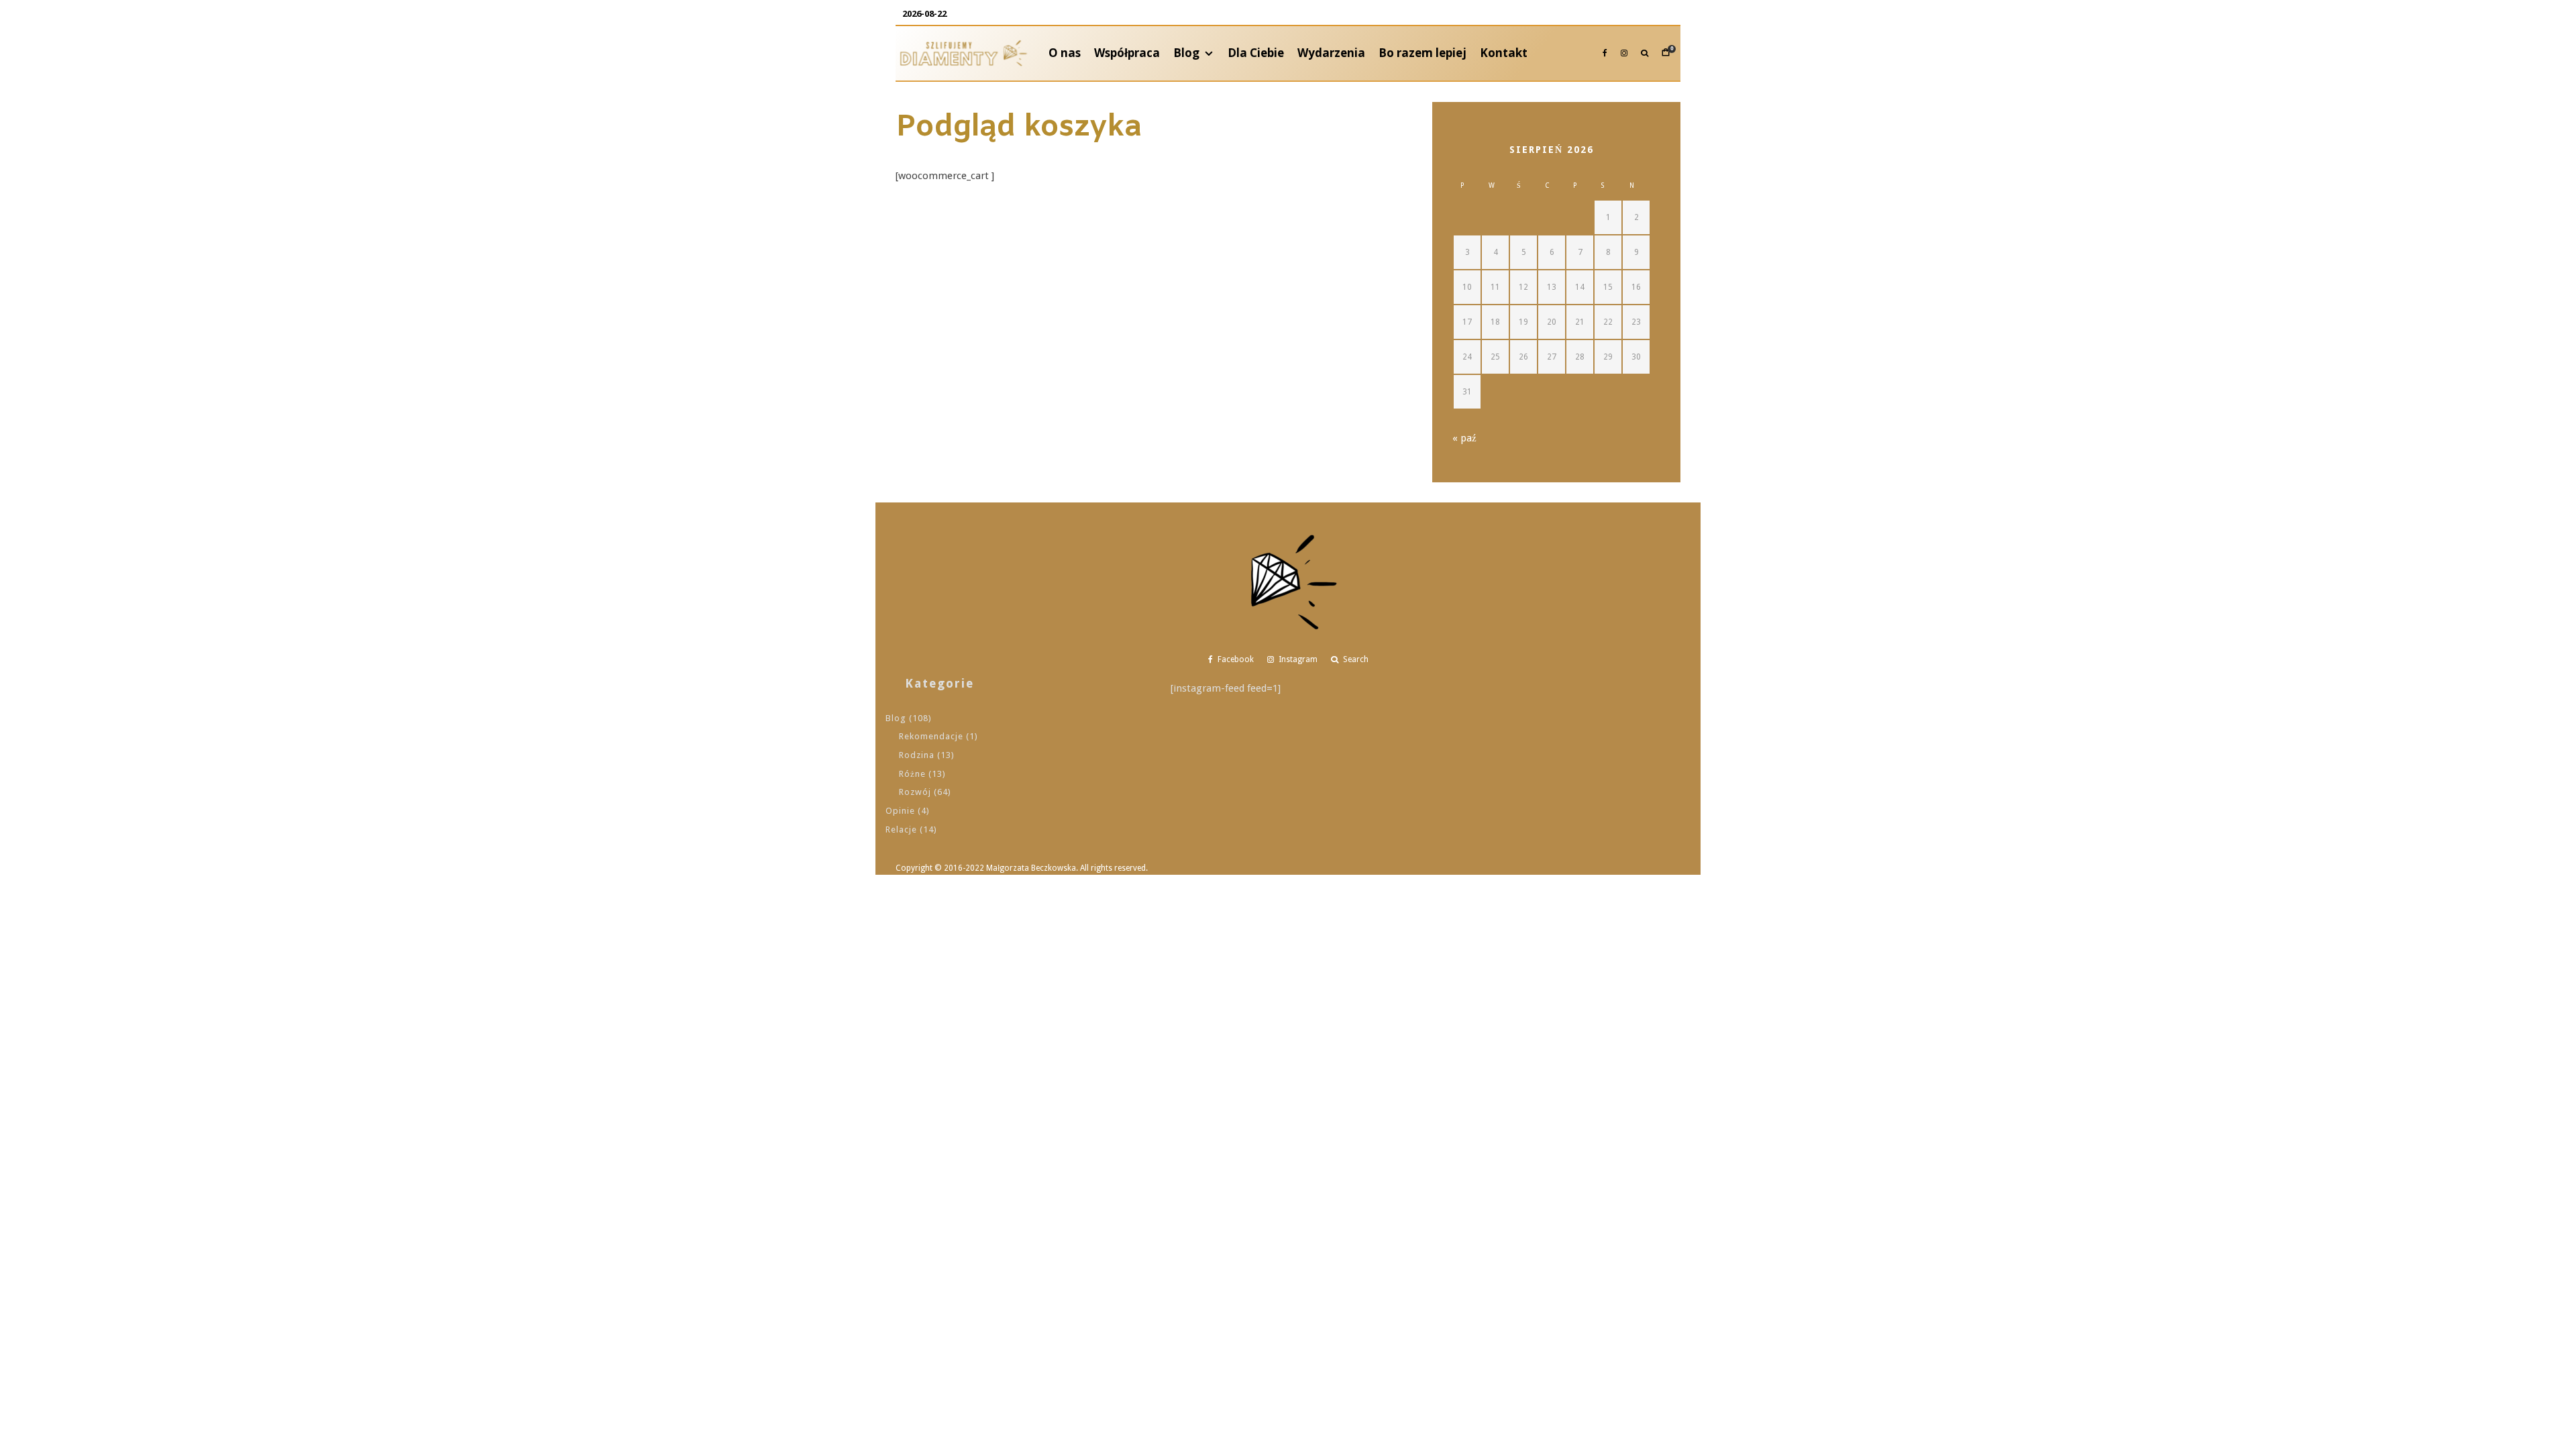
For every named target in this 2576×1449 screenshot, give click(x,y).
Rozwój (915, 792)
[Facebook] (1605, 53)
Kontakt (1504, 53)
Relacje (901, 829)
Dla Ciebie (1256, 53)
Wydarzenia (1331, 53)
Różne (912, 774)
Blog (1186, 53)
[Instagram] (1624, 53)
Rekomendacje (931, 736)
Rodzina (917, 755)
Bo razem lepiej (1423, 53)
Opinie (900, 811)
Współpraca (1127, 53)
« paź (1464, 438)
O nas (1065, 53)
